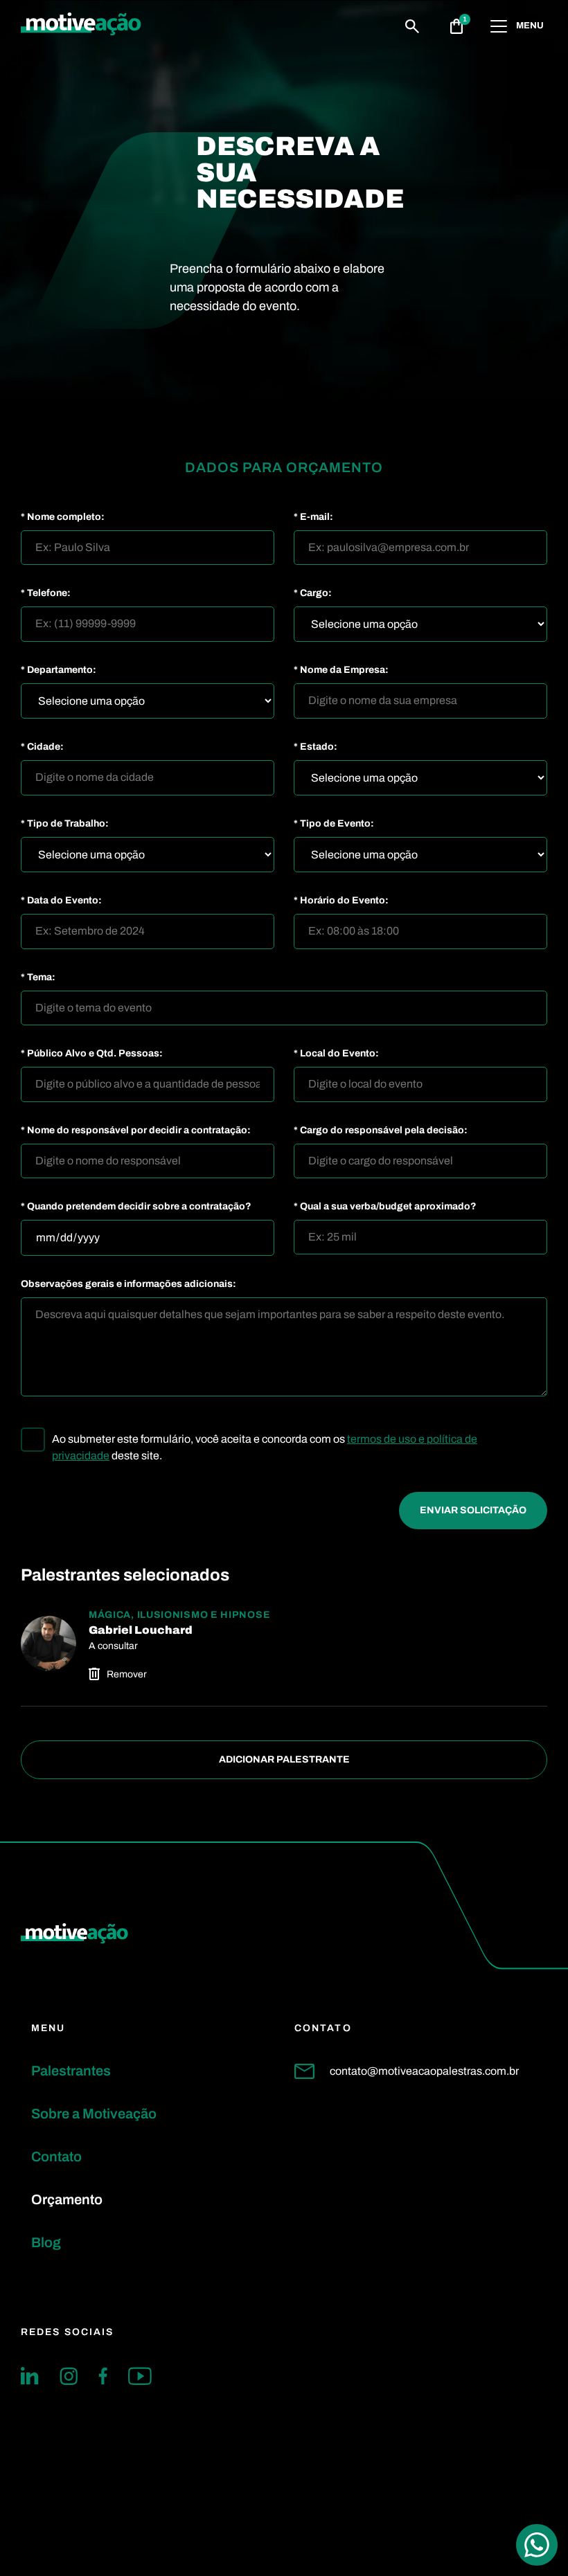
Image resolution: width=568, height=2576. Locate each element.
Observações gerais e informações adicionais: (128, 1284)
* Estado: (316, 747)
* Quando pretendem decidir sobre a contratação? (136, 1207)
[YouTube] (140, 2376)
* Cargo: (313, 593)
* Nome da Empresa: (341, 670)
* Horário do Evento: (341, 901)
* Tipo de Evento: (334, 824)
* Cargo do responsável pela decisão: (381, 1131)
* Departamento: (59, 670)
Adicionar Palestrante (284, 1759)
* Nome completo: (63, 517)
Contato (56, 2156)
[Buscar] (412, 26)
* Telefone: (46, 593)
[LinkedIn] (30, 2376)
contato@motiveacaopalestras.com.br (424, 2071)
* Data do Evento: (61, 901)
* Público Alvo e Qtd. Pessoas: (92, 1054)
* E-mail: (313, 517)
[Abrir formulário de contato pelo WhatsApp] (537, 2545)
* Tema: (38, 978)
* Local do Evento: (336, 1054)
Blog (46, 2242)
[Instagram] (69, 2376)
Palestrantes (71, 2071)
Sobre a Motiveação (94, 2114)
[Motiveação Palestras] (81, 26)
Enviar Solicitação (473, 1510)
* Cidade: (42, 747)
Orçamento (67, 2199)
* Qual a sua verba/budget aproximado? (385, 1207)
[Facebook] (103, 2376)
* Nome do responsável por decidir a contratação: (136, 1131)
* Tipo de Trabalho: (65, 824)
